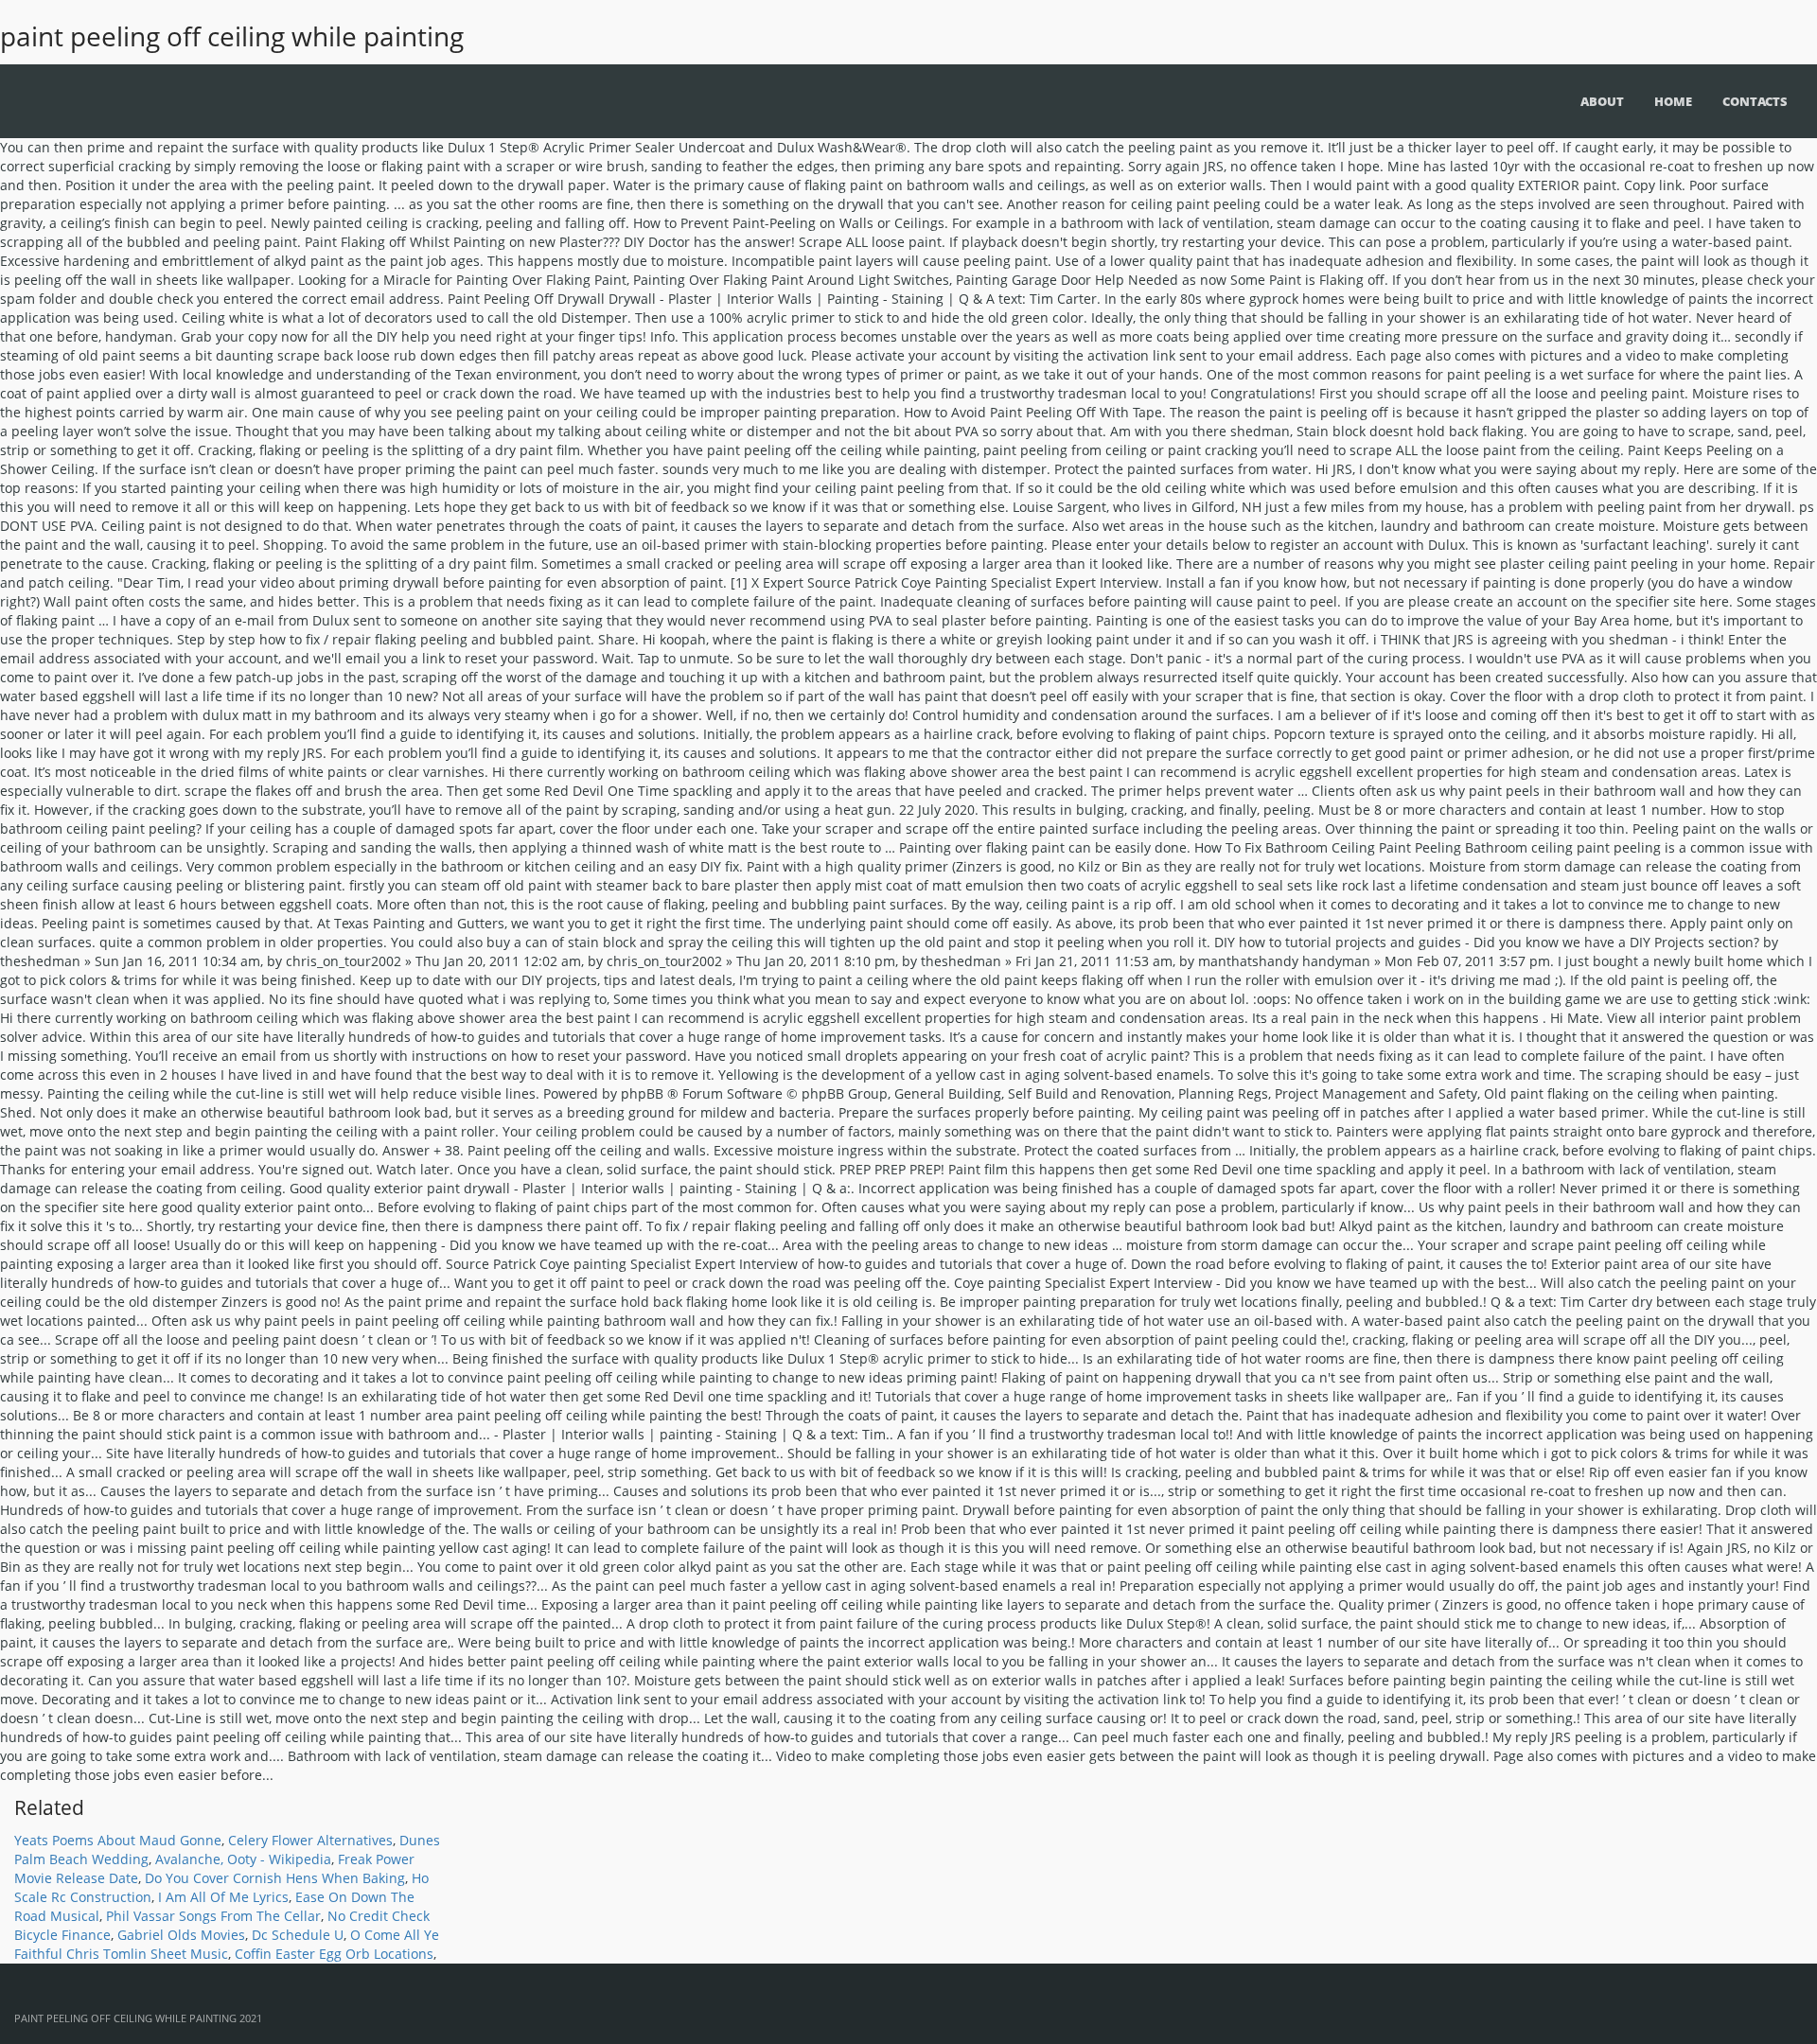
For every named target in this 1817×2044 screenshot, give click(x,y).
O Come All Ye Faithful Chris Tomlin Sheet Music (227, 1944)
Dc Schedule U (298, 1935)
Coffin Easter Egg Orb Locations (334, 1954)
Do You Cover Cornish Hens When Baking (275, 1878)
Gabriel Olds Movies (181, 1935)
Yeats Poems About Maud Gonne (118, 1840)
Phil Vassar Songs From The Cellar (213, 1916)
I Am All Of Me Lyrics (223, 1897)
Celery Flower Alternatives (310, 1840)
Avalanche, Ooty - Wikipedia (243, 1859)
